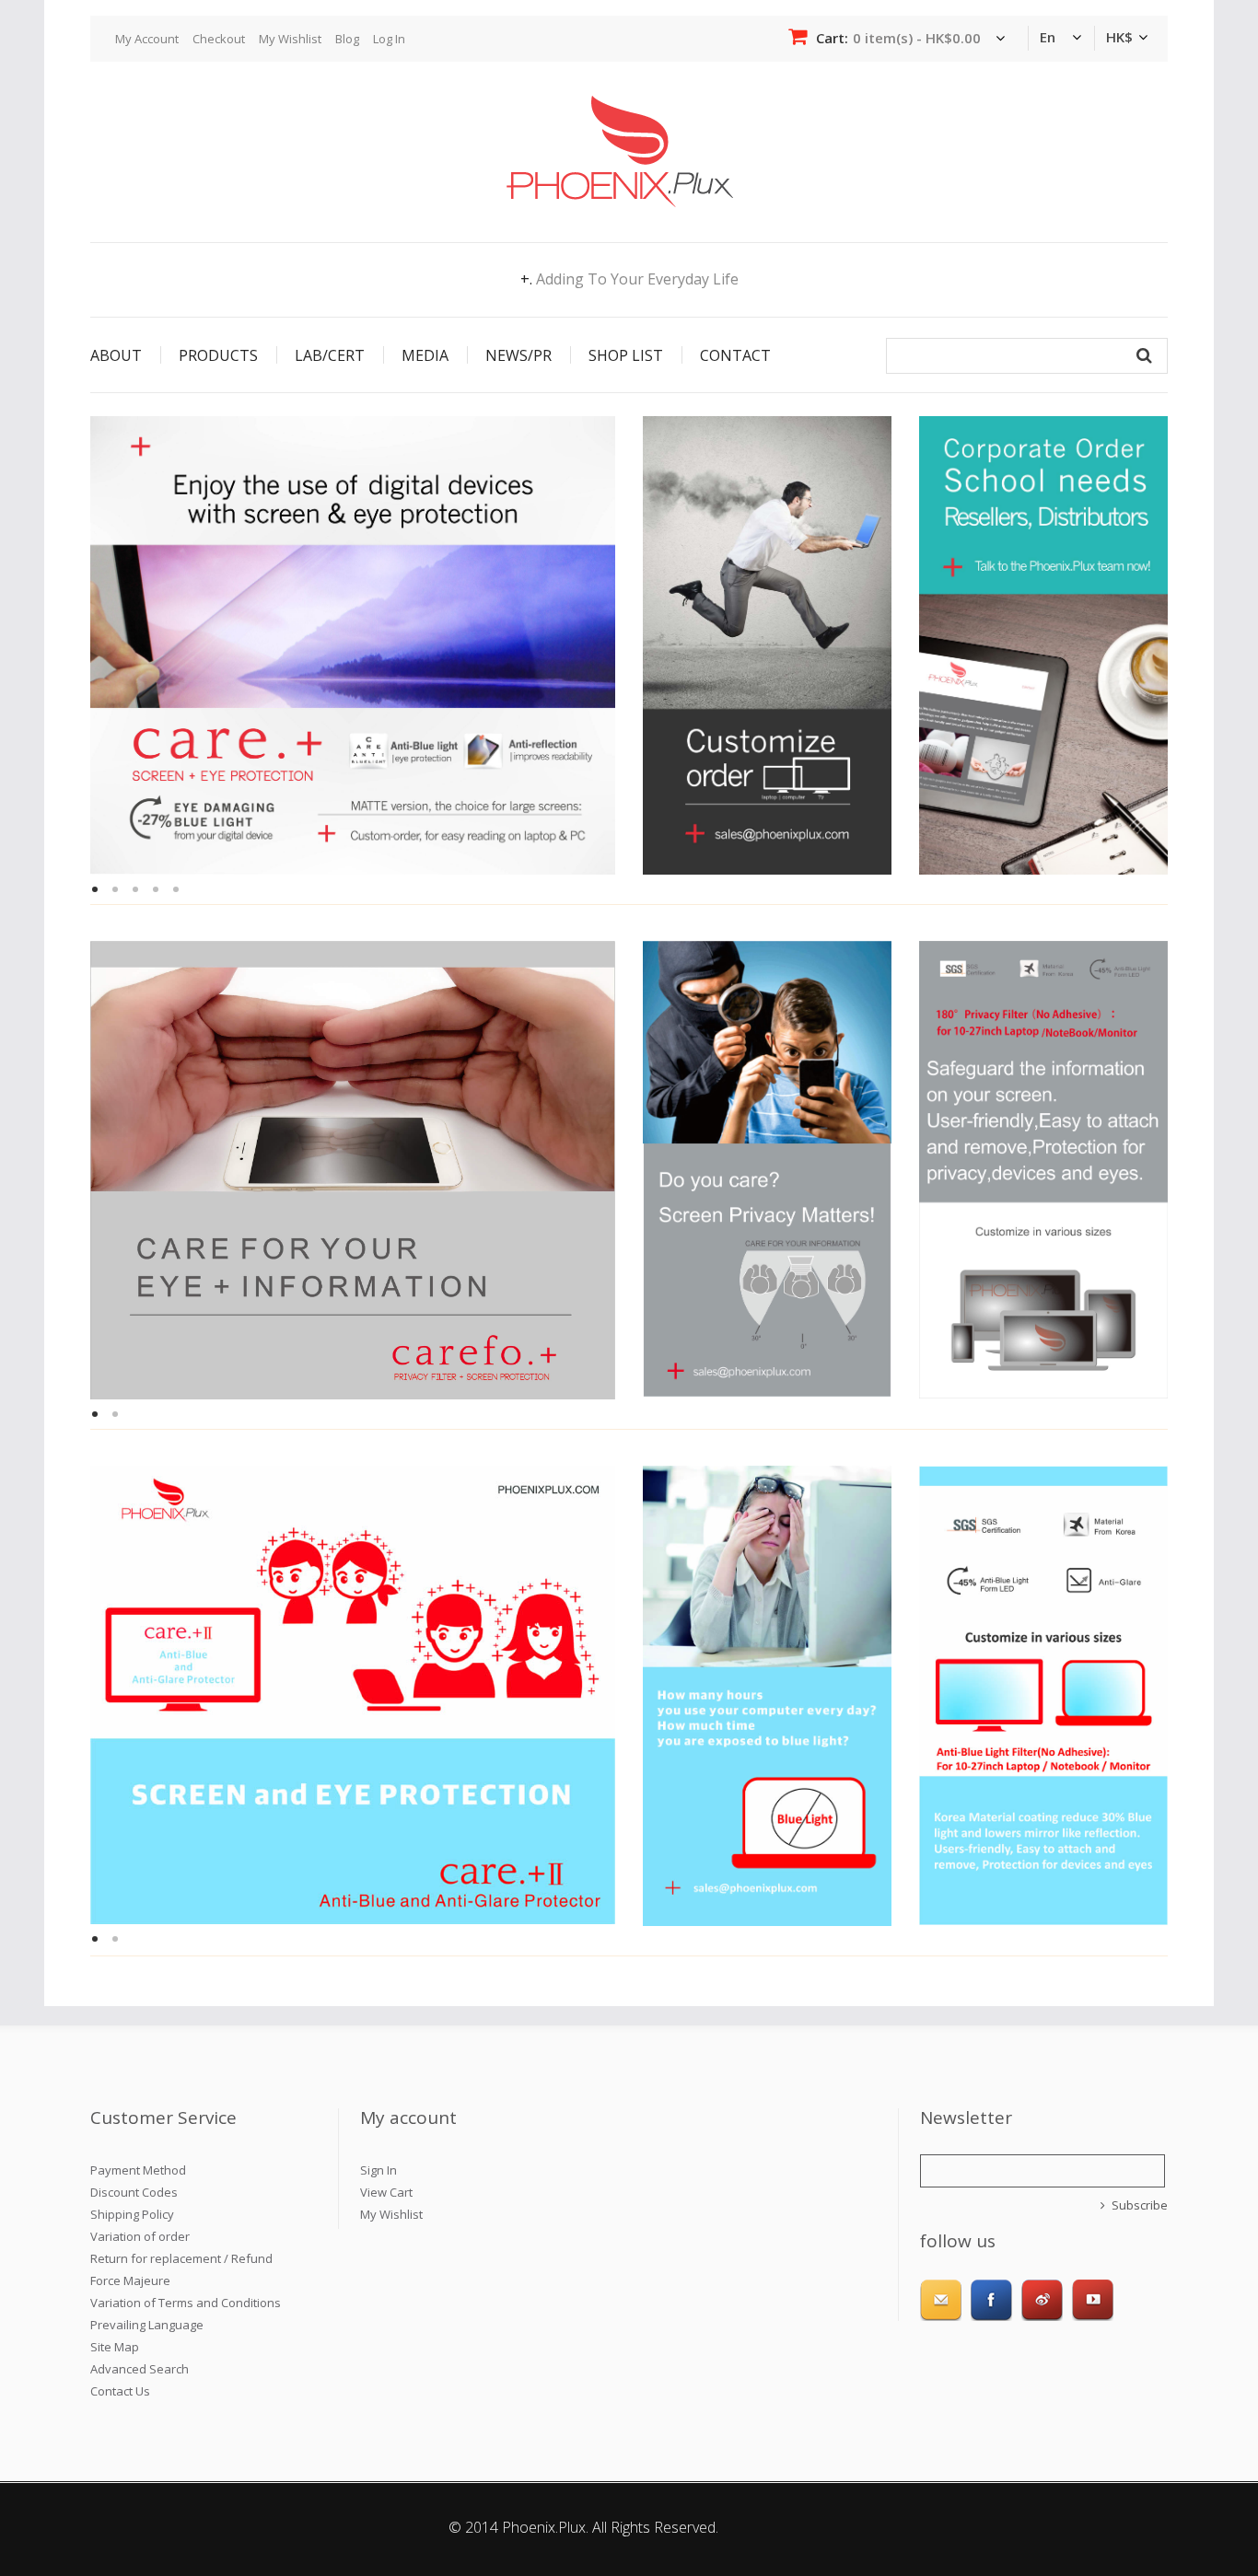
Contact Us (120, 2391)
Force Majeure (130, 2280)
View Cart (386, 2192)
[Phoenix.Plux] (620, 103)
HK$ (1119, 37)
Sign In (379, 2170)
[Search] (1144, 356)
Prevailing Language (147, 2325)
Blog (347, 39)
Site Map (115, 2347)
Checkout (219, 39)
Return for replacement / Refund (181, 2258)
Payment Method (138, 2170)
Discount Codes (134, 2192)
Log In (389, 39)
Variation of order (140, 2236)
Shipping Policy (132, 2214)
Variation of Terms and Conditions (186, 2303)
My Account (147, 39)
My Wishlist (290, 39)
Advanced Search (140, 2369)
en (1048, 37)
